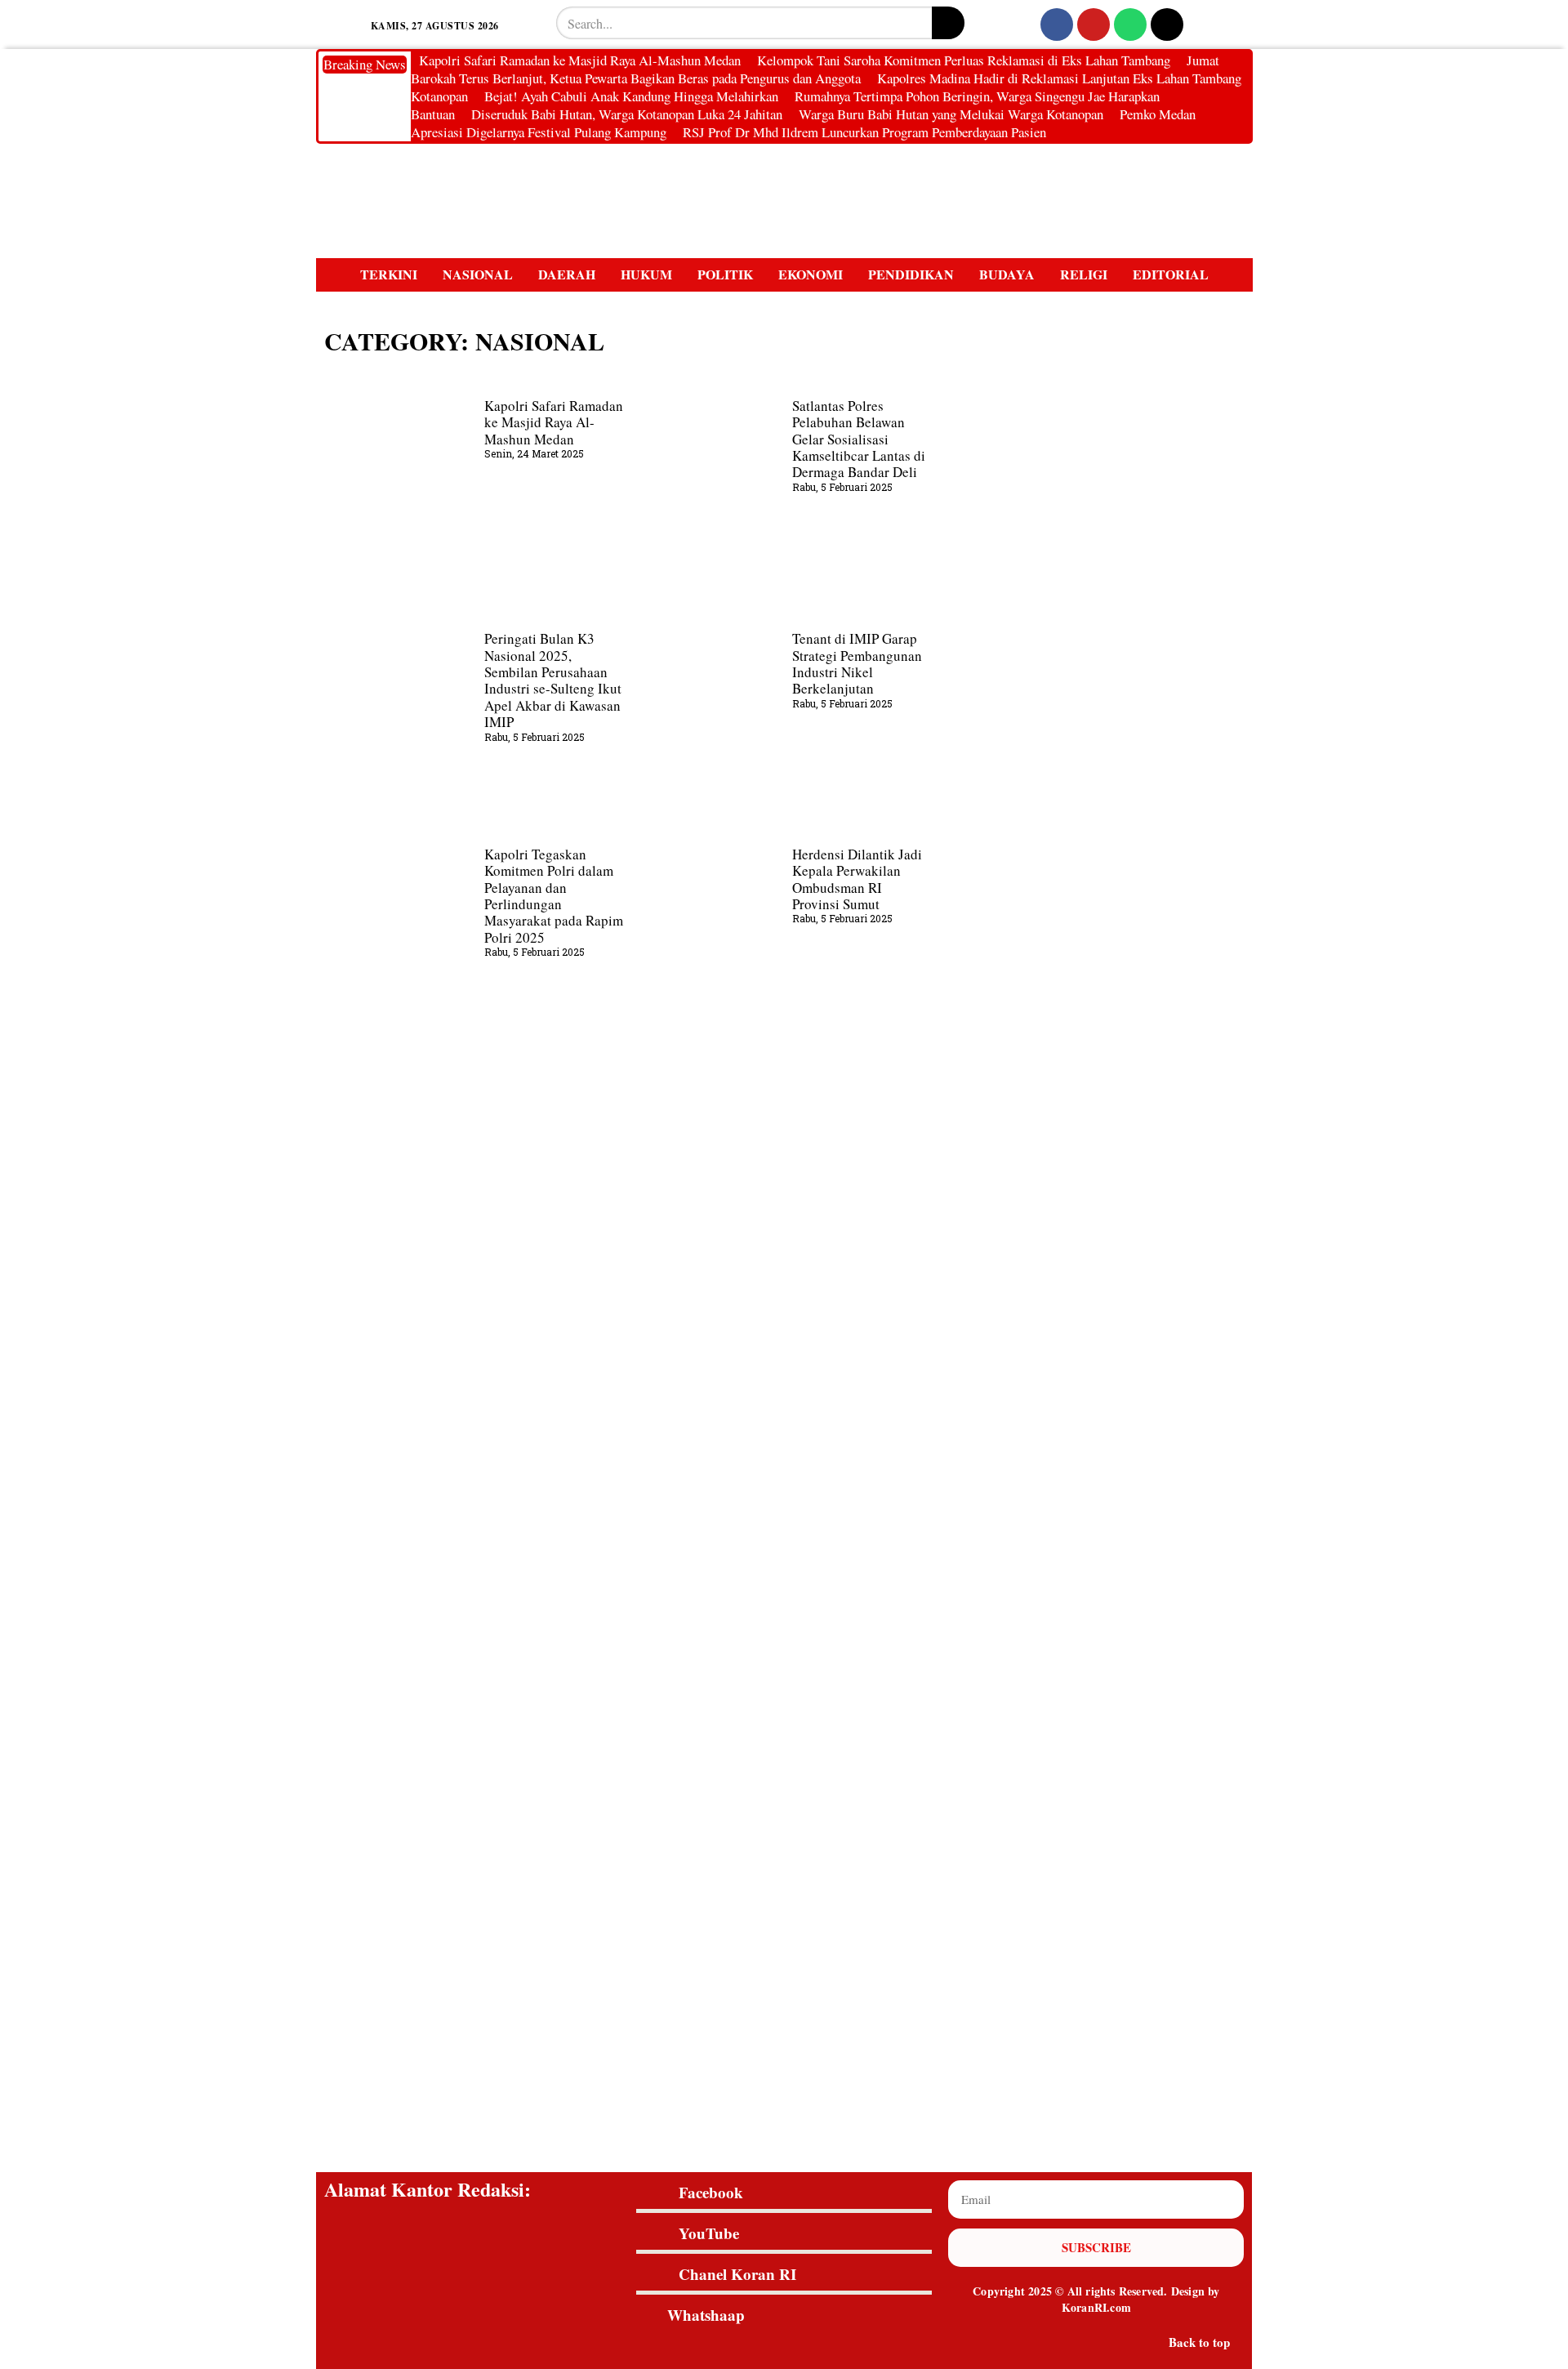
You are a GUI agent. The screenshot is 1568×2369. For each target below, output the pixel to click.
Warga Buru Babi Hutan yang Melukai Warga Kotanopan (951, 114)
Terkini (389, 275)
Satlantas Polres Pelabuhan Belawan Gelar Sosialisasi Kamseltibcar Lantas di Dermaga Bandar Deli (859, 439)
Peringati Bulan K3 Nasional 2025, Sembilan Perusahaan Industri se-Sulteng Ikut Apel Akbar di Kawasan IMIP (553, 680)
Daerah (567, 275)
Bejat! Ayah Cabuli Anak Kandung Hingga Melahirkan (631, 96)
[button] (337, 25)
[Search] (948, 23)
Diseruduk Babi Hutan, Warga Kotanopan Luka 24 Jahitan (627, 114)
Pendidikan (911, 275)
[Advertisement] (784, 1444)
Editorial (1171, 275)
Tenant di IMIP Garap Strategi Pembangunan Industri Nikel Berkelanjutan (857, 663)
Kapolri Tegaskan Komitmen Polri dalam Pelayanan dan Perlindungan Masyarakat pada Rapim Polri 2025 (554, 896)
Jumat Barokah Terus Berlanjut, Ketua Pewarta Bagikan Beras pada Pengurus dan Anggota (815, 69)
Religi (1084, 275)
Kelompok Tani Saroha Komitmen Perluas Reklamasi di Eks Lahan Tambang (964, 60)
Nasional (478, 275)
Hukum (646, 275)
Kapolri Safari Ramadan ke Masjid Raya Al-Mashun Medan (580, 60)
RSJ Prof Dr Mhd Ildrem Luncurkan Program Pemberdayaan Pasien (864, 132)
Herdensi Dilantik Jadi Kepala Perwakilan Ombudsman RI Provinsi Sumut (857, 879)
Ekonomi (811, 275)
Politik (725, 275)
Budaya (1007, 275)
